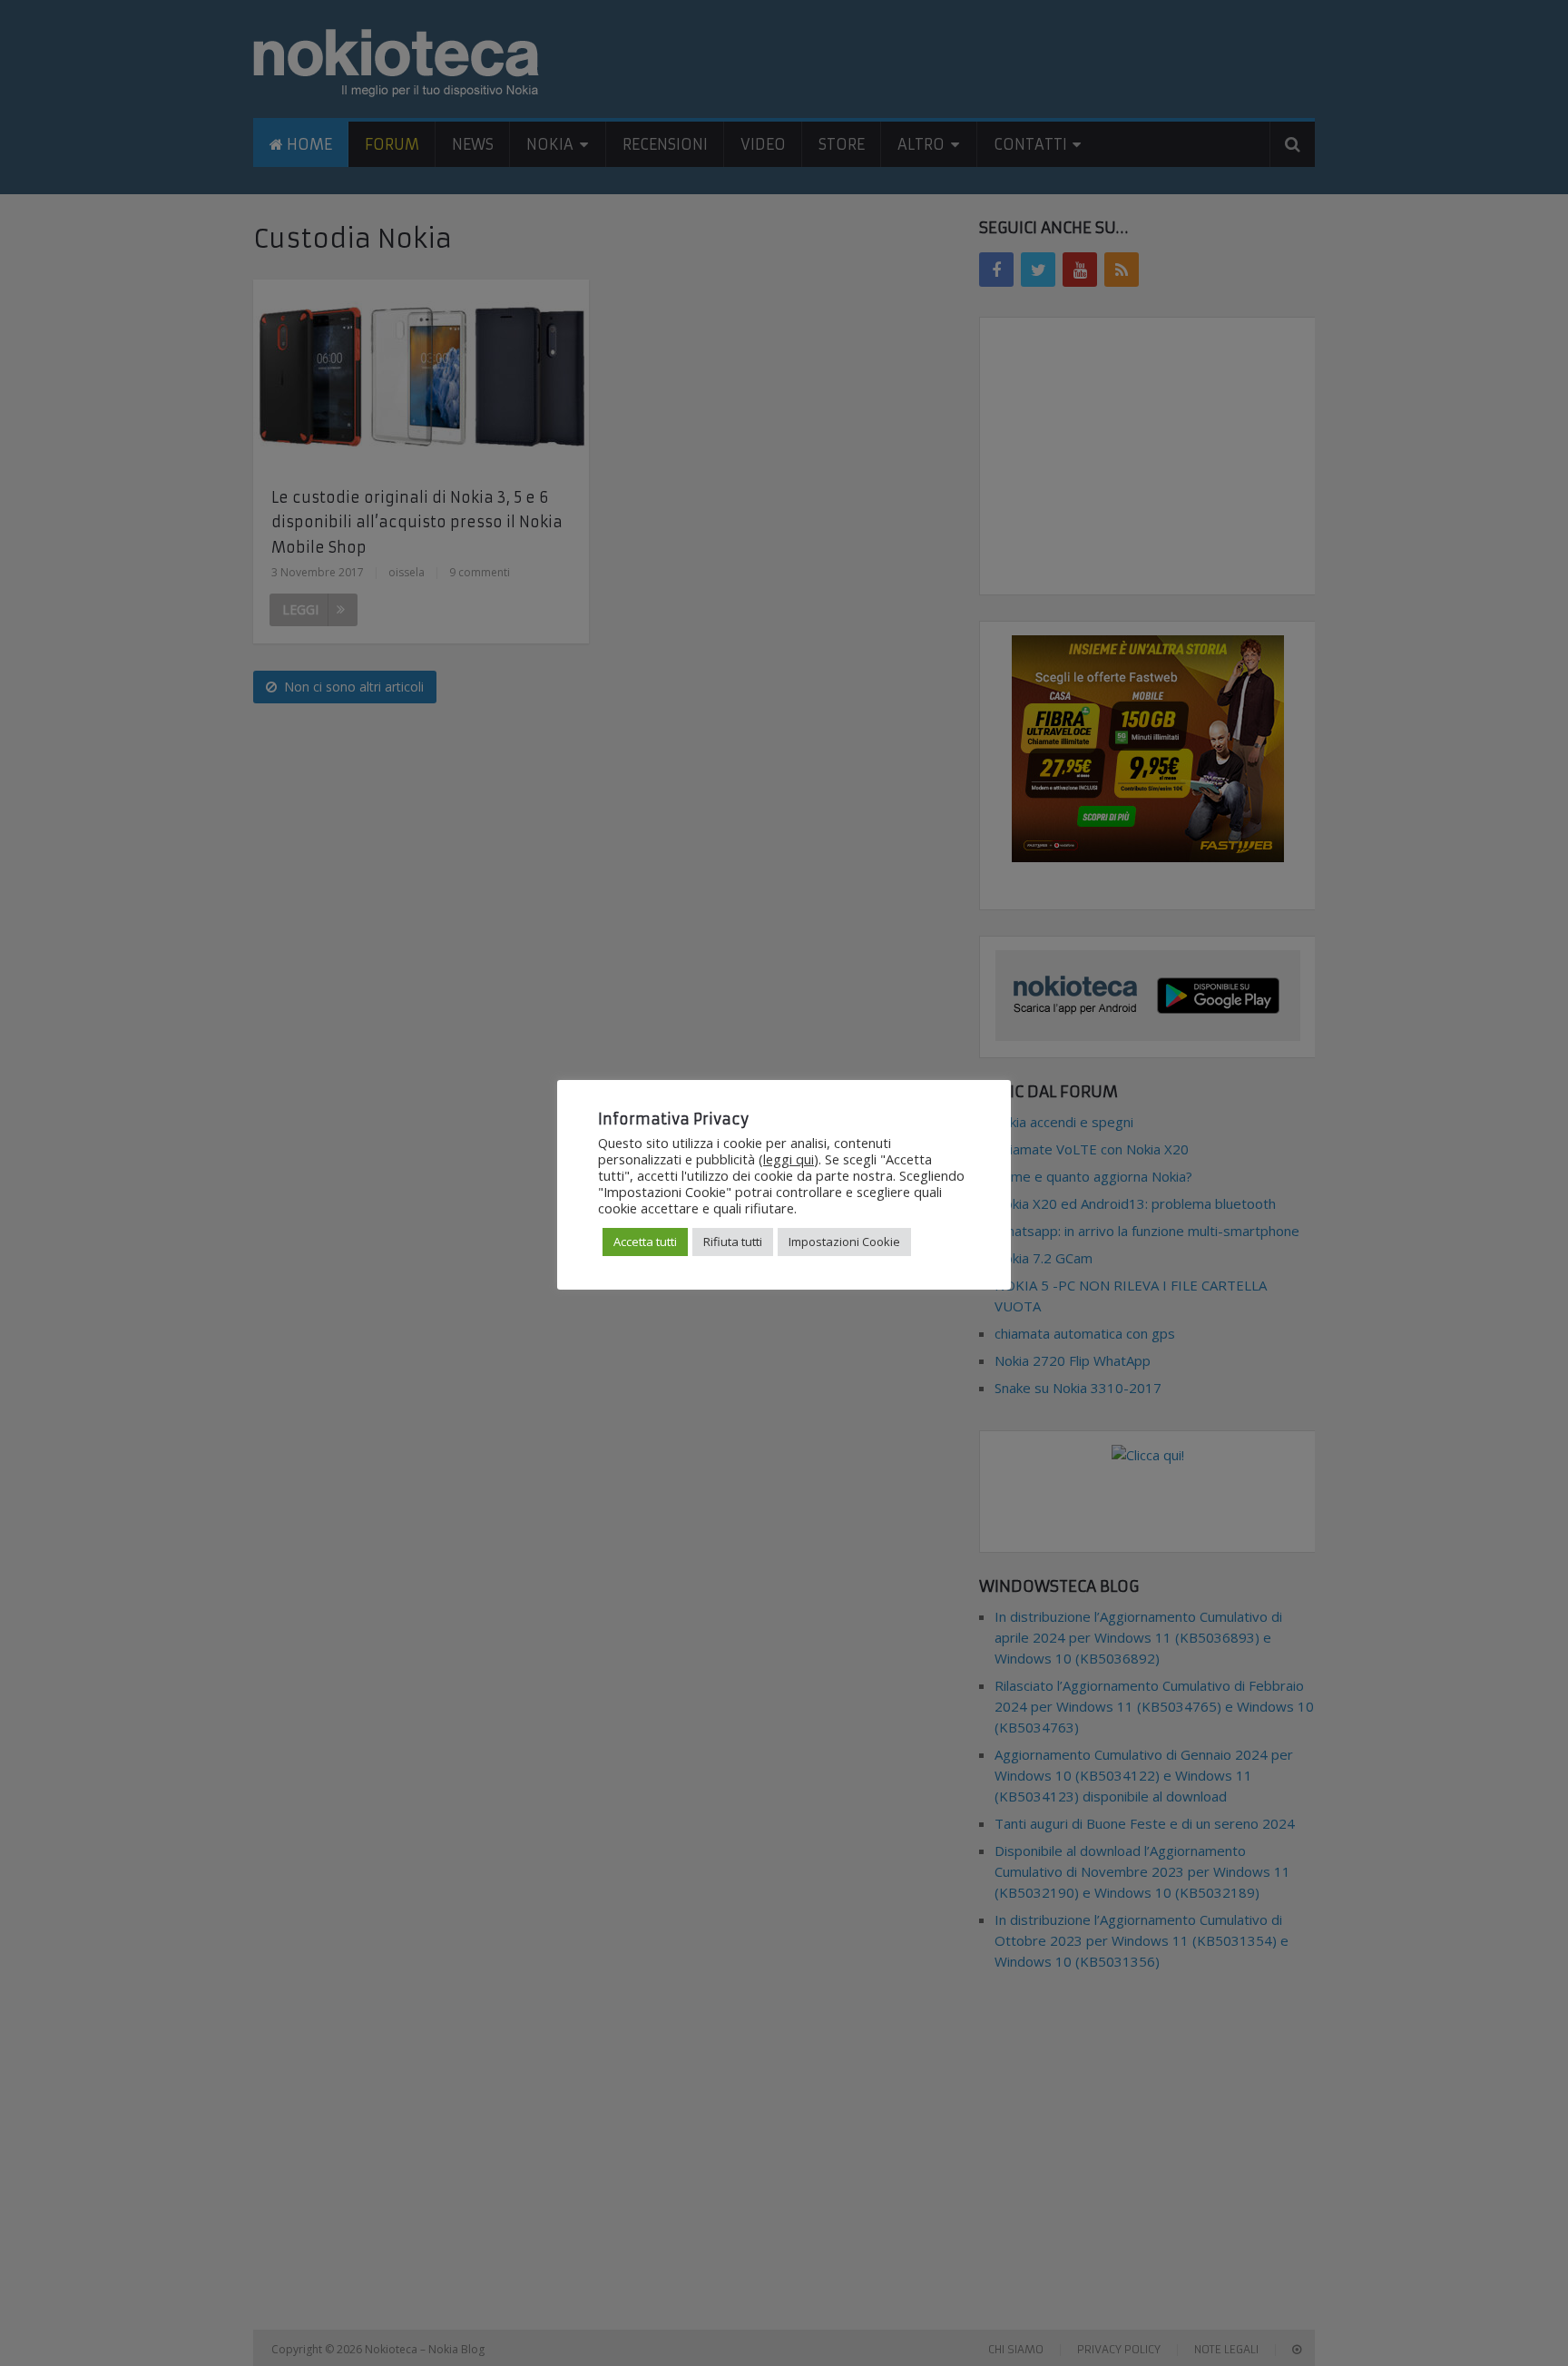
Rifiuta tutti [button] (733, 1242)
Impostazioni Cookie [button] (844, 1242)
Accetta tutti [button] (645, 1242)
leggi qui (789, 1159)
